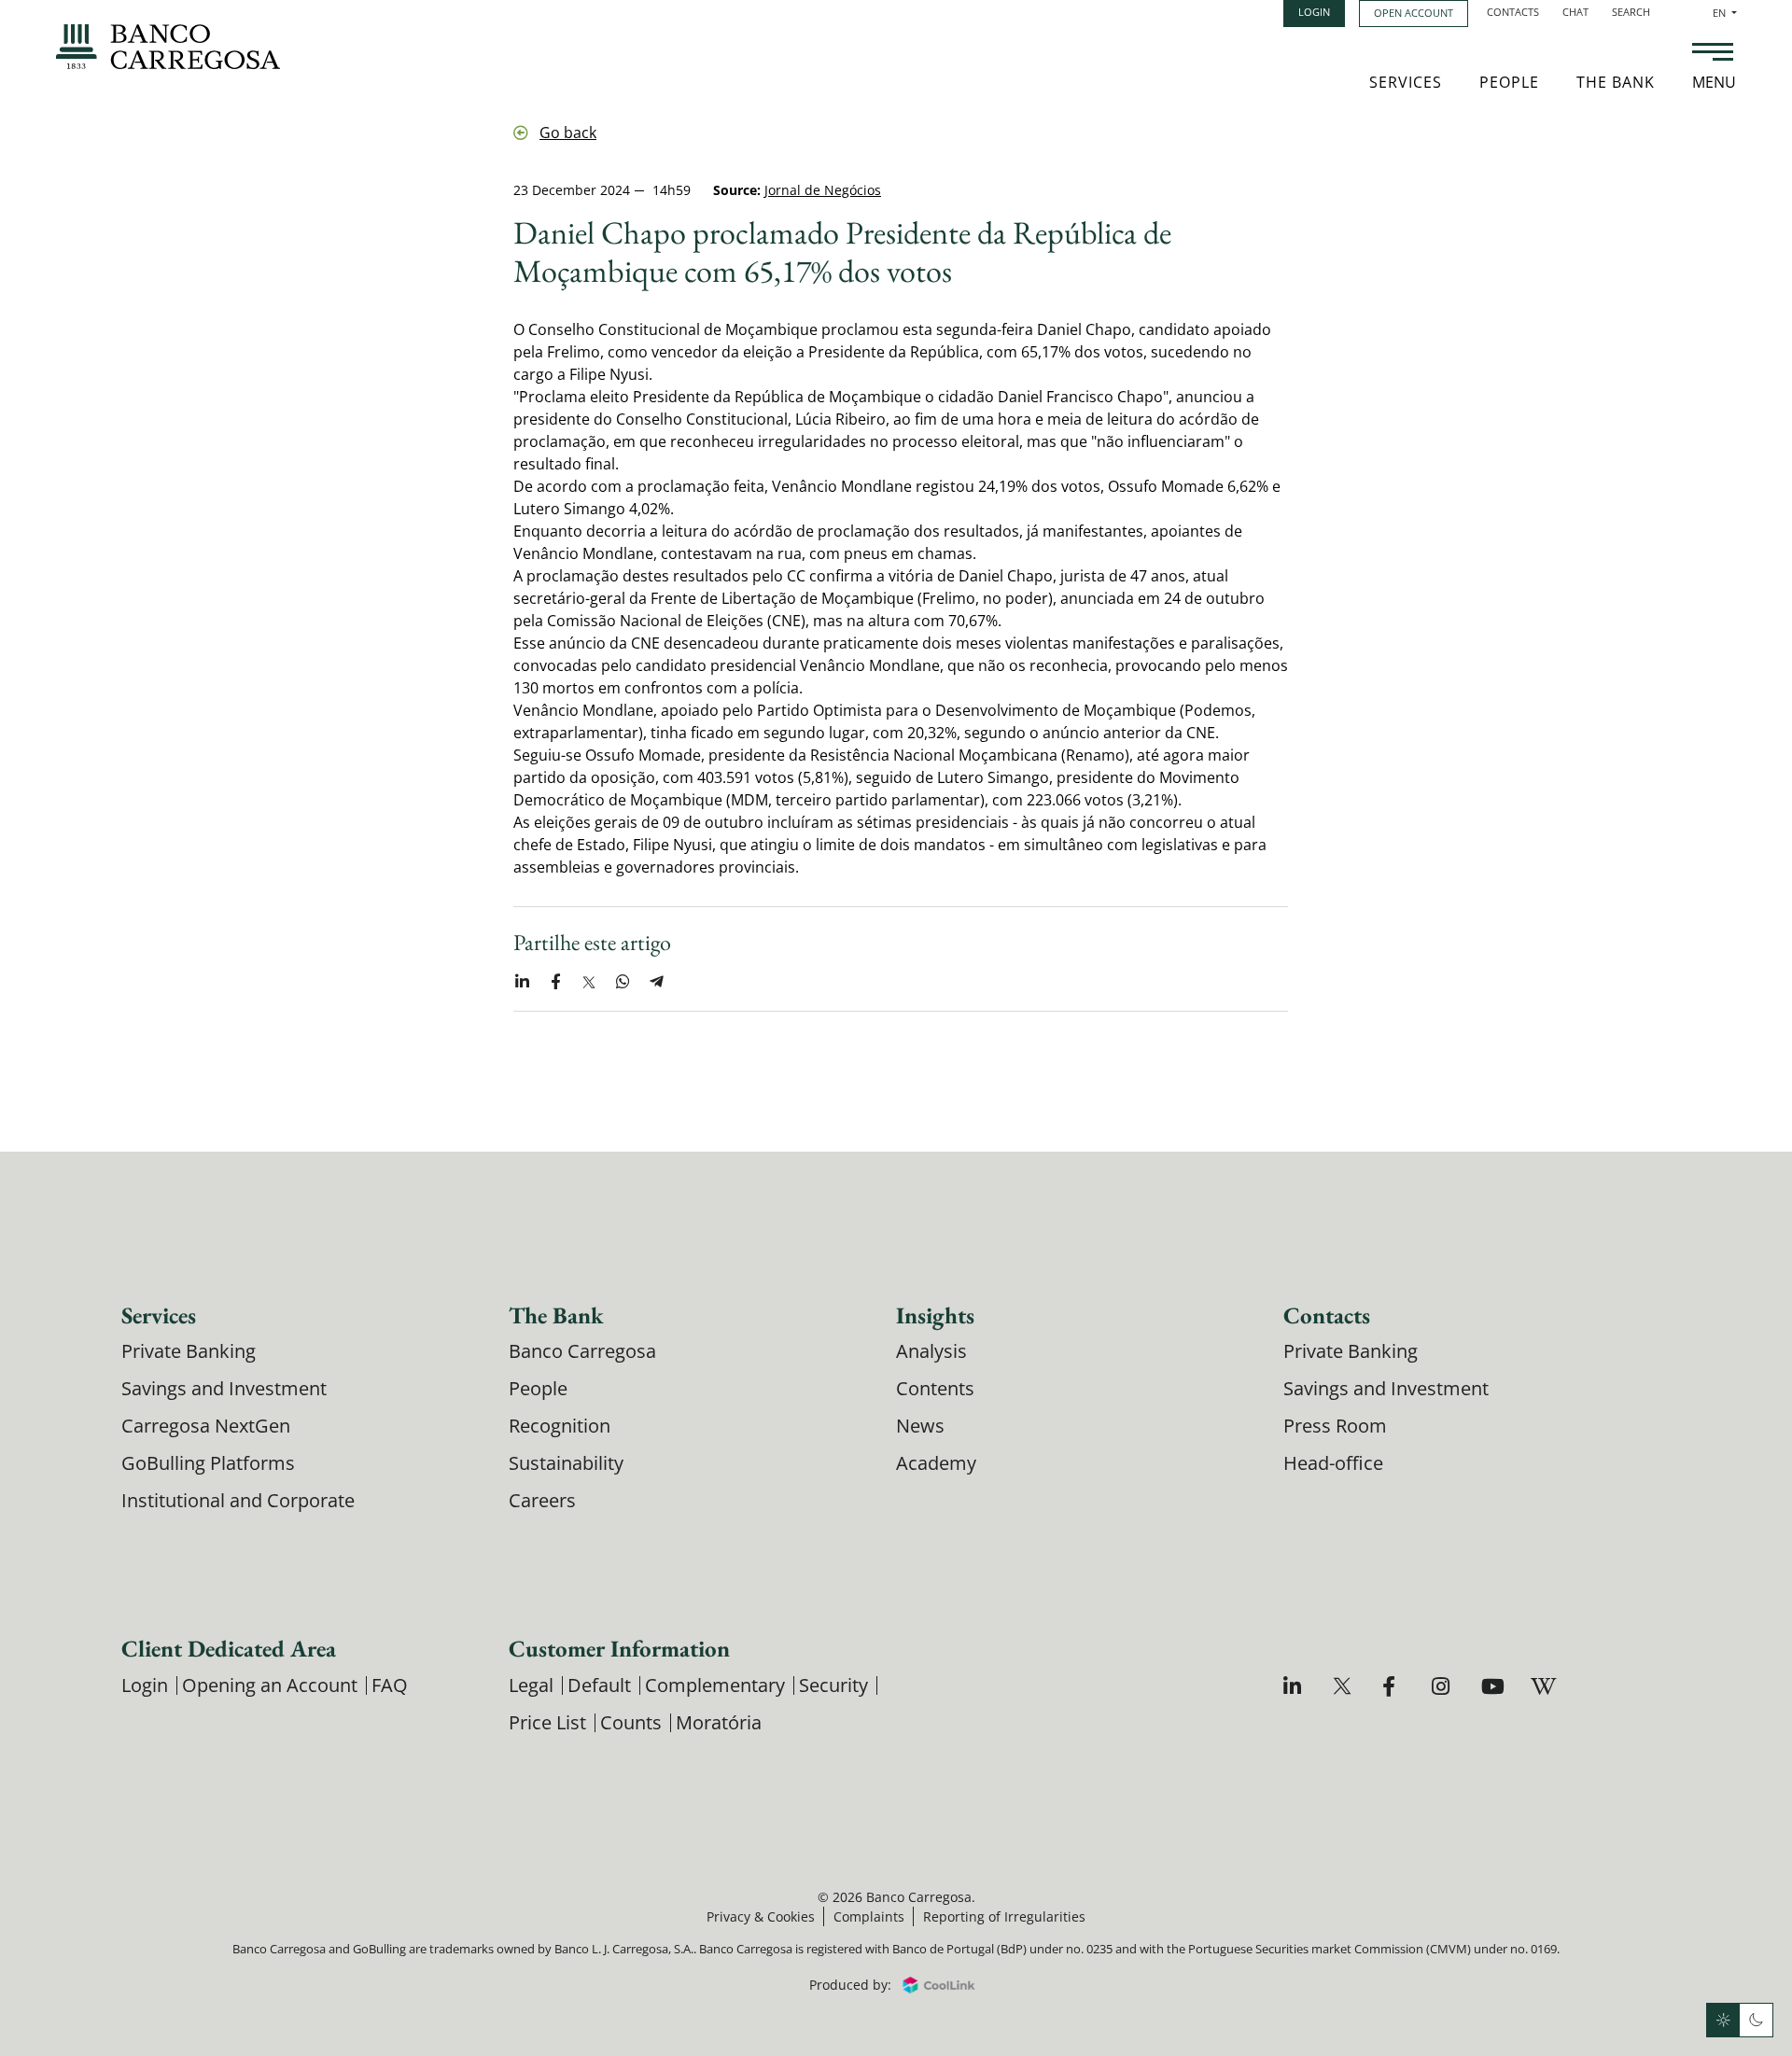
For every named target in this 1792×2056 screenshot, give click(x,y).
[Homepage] (168, 47)
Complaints (869, 1916)
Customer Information (619, 1648)
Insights (935, 1315)
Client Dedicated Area (229, 1648)
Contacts (1513, 12)
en (1725, 13)
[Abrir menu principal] (1713, 54)
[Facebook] (1394, 1686)
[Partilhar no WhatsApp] (623, 982)
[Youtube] (1493, 1686)
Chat (1575, 12)
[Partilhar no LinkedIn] (522, 982)
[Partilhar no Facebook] (555, 982)
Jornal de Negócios (823, 190)
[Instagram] (1443, 1686)
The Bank (1616, 82)
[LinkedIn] (1295, 1686)
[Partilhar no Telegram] (656, 982)
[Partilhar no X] (589, 982)
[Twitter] (1344, 1686)
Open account (1414, 13)
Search (1631, 12)
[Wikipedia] (1542, 1686)
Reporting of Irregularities (1004, 1916)
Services (1406, 82)
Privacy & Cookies (761, 1916)
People (1509, 82)
